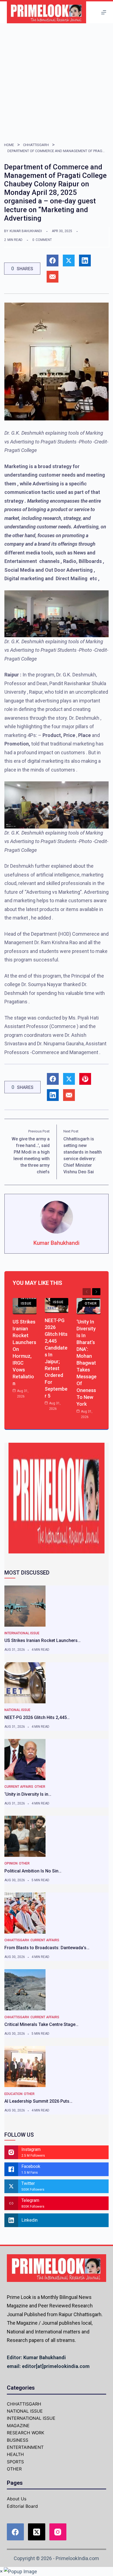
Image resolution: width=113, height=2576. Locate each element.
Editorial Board (22, 2506)
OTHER (91, 1303)
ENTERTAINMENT (25, 2447)
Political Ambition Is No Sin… (33, 1871)
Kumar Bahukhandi (26, 231)
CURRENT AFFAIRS (19, 1787)
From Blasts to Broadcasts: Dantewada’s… (47, 1948)
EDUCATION (13, 2094)
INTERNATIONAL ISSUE (35, 1301)
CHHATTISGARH (36, 145)
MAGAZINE (18, 2426)
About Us (17, 2499)
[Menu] (104, 12)
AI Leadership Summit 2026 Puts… (38, 2101)
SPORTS (15, 2462)
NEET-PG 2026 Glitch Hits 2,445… (37, 1717)
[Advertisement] (56, 82)
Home (9, 145)
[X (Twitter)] (37, 2532)
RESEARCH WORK (26, 2433)
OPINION (11, 1863)
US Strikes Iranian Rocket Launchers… (43, 1640)
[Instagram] (58, 2532)
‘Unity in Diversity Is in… (28, 1794)
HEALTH (15, 2454)
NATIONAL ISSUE (62, 1299)
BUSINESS (18, 2440)
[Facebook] (15, 2532)
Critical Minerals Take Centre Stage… (41, 2024)
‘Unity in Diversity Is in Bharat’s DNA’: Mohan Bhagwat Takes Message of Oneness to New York (87, 1363)
